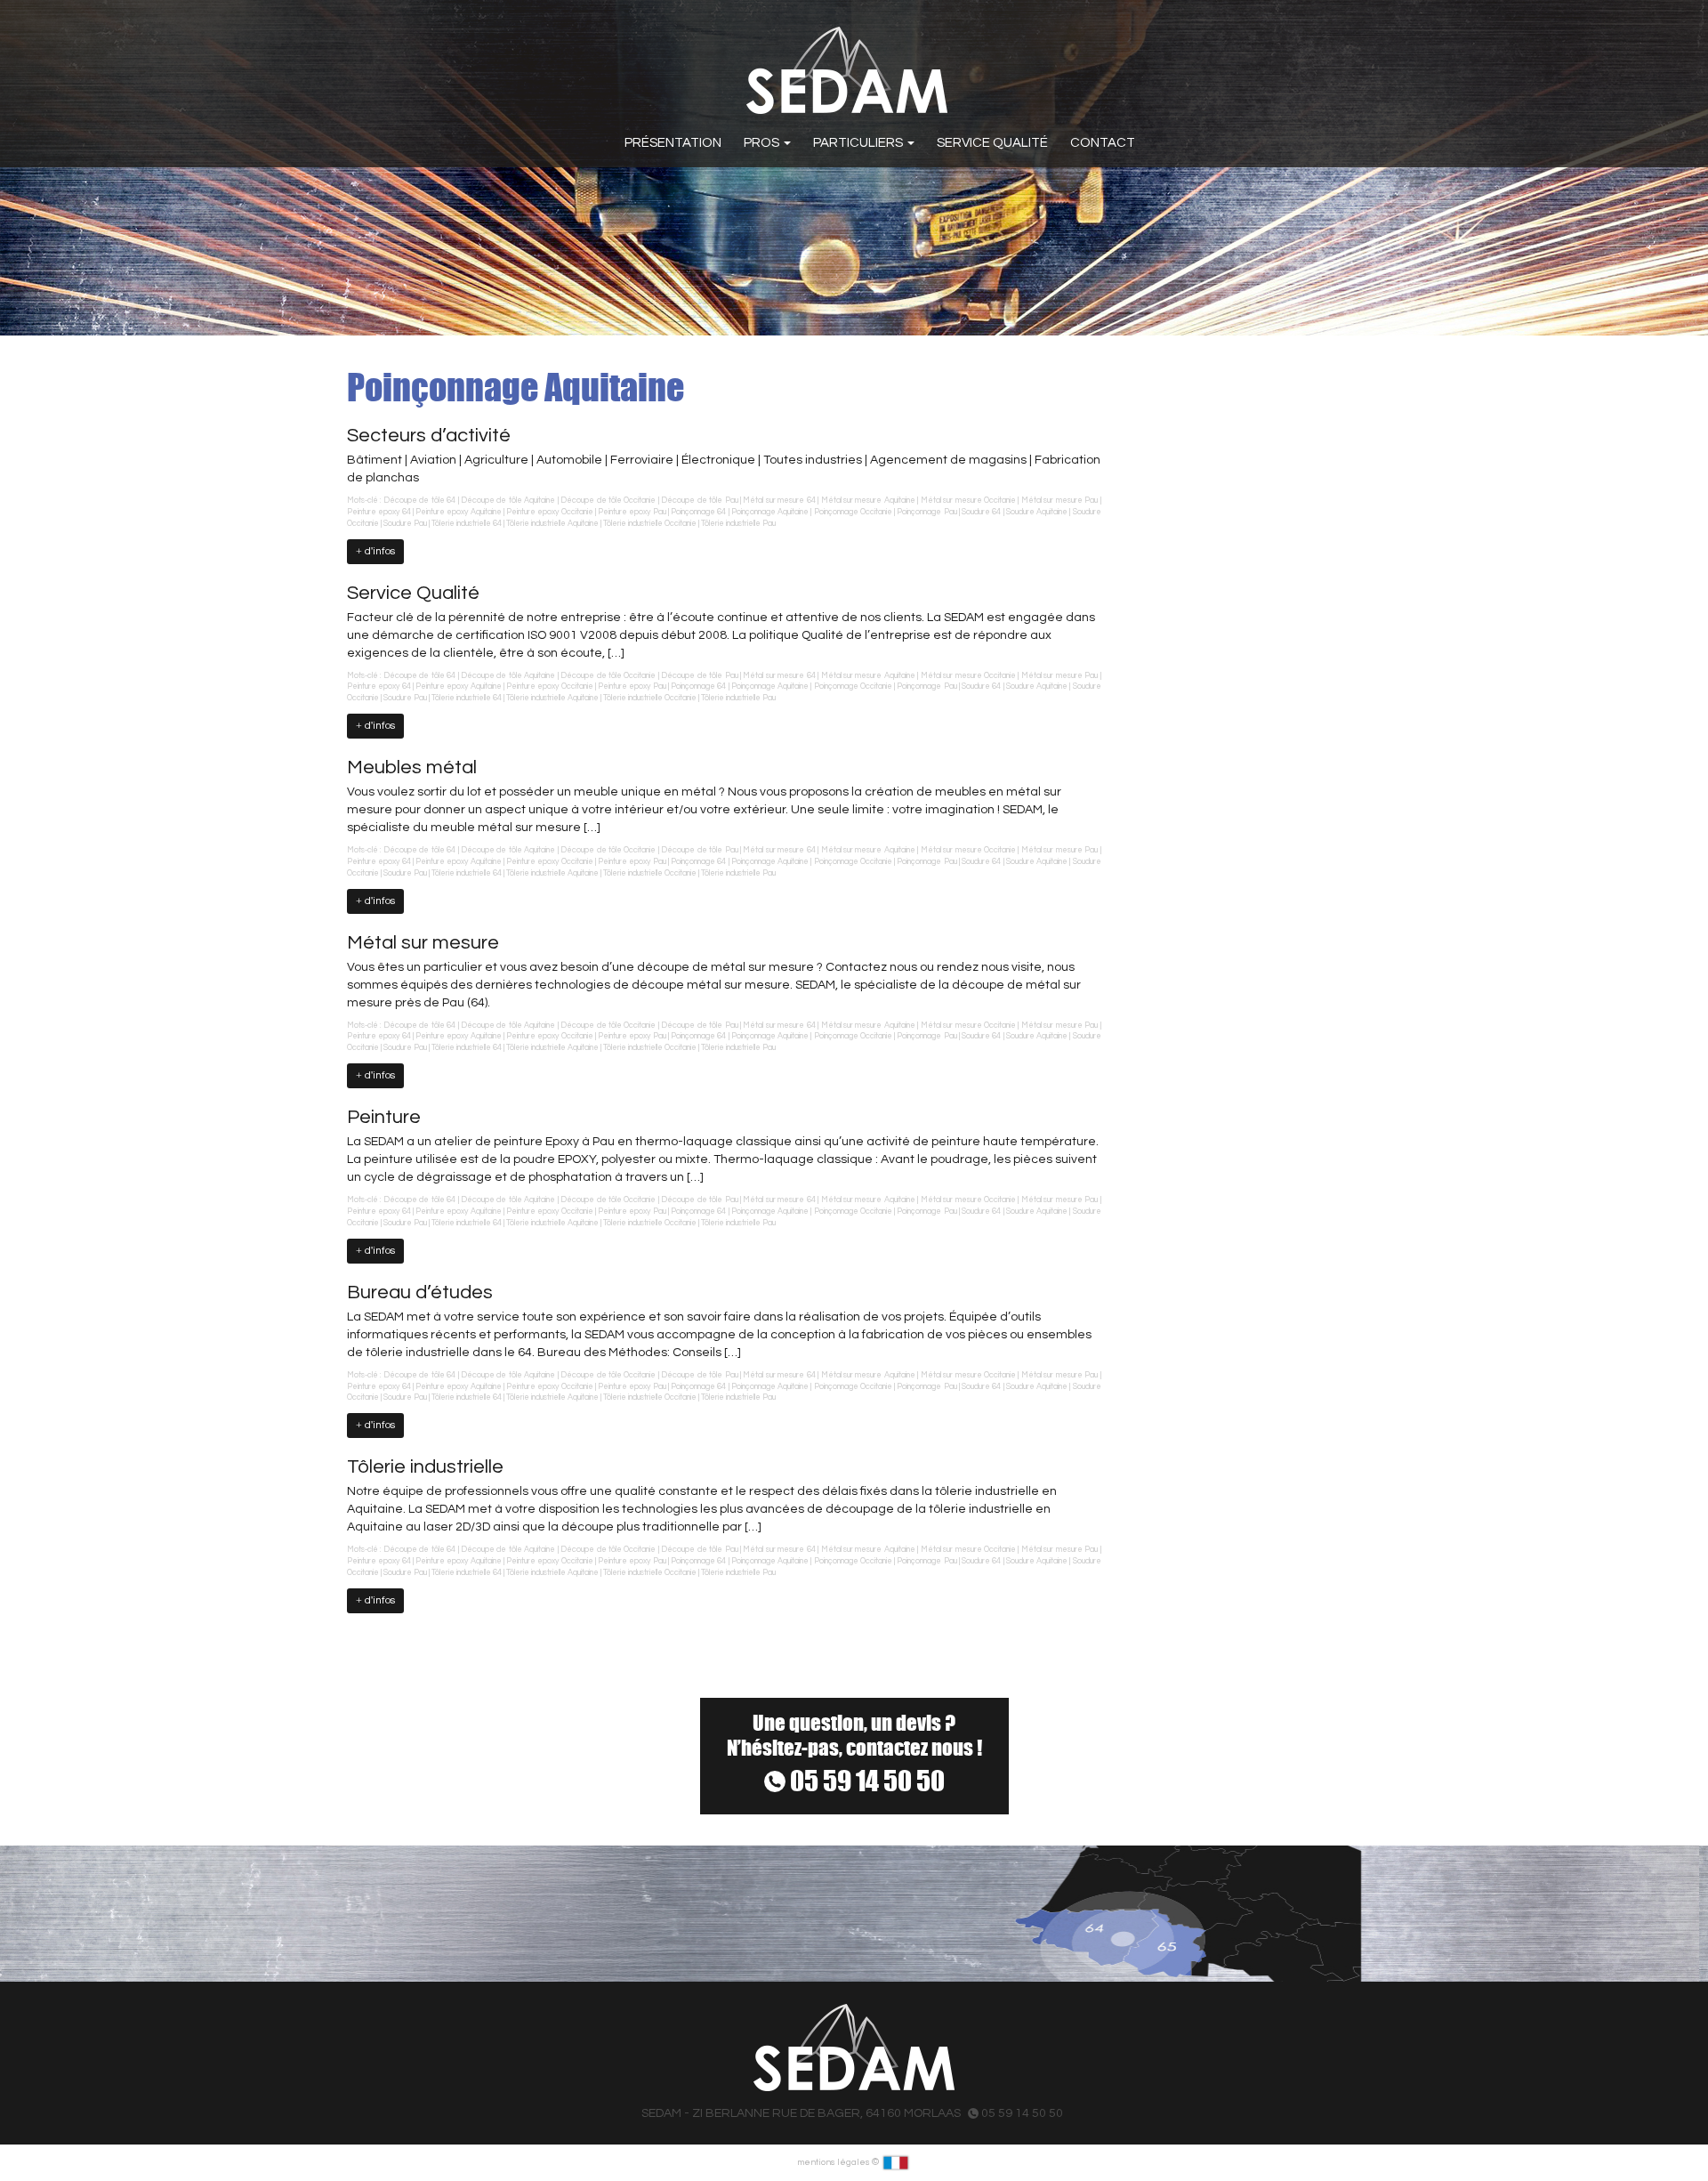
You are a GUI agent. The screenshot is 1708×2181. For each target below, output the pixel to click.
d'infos (379, 551)
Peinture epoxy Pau (632, 512)
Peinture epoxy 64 (379, 512)
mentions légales (834, 2162)
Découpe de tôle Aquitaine (508, 501)
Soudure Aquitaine (1037, 512)
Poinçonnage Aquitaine (770, 512)
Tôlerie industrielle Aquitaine (552, 524)
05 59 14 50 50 (865, 1781)
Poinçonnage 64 (698, 512)
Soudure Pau (405, 524)
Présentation (673, 143)
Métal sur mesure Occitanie (968, 501)
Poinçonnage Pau (927, 512)
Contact (1103, 143)
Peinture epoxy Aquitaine (459, 512)
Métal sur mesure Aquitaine (868, 501)
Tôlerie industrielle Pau (738, 524)
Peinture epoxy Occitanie (550, 512)
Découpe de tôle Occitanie (608, 501)
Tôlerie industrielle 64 (467, 524)
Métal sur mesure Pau (1059, 501)
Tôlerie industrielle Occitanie (650, 524)
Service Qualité (992, 143)
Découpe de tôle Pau (699, 501)
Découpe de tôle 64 (419, 501)
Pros (763, 143)
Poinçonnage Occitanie (853, 512)
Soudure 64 (981, 512)
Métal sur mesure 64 (779, 501)
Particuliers (859, 143)
